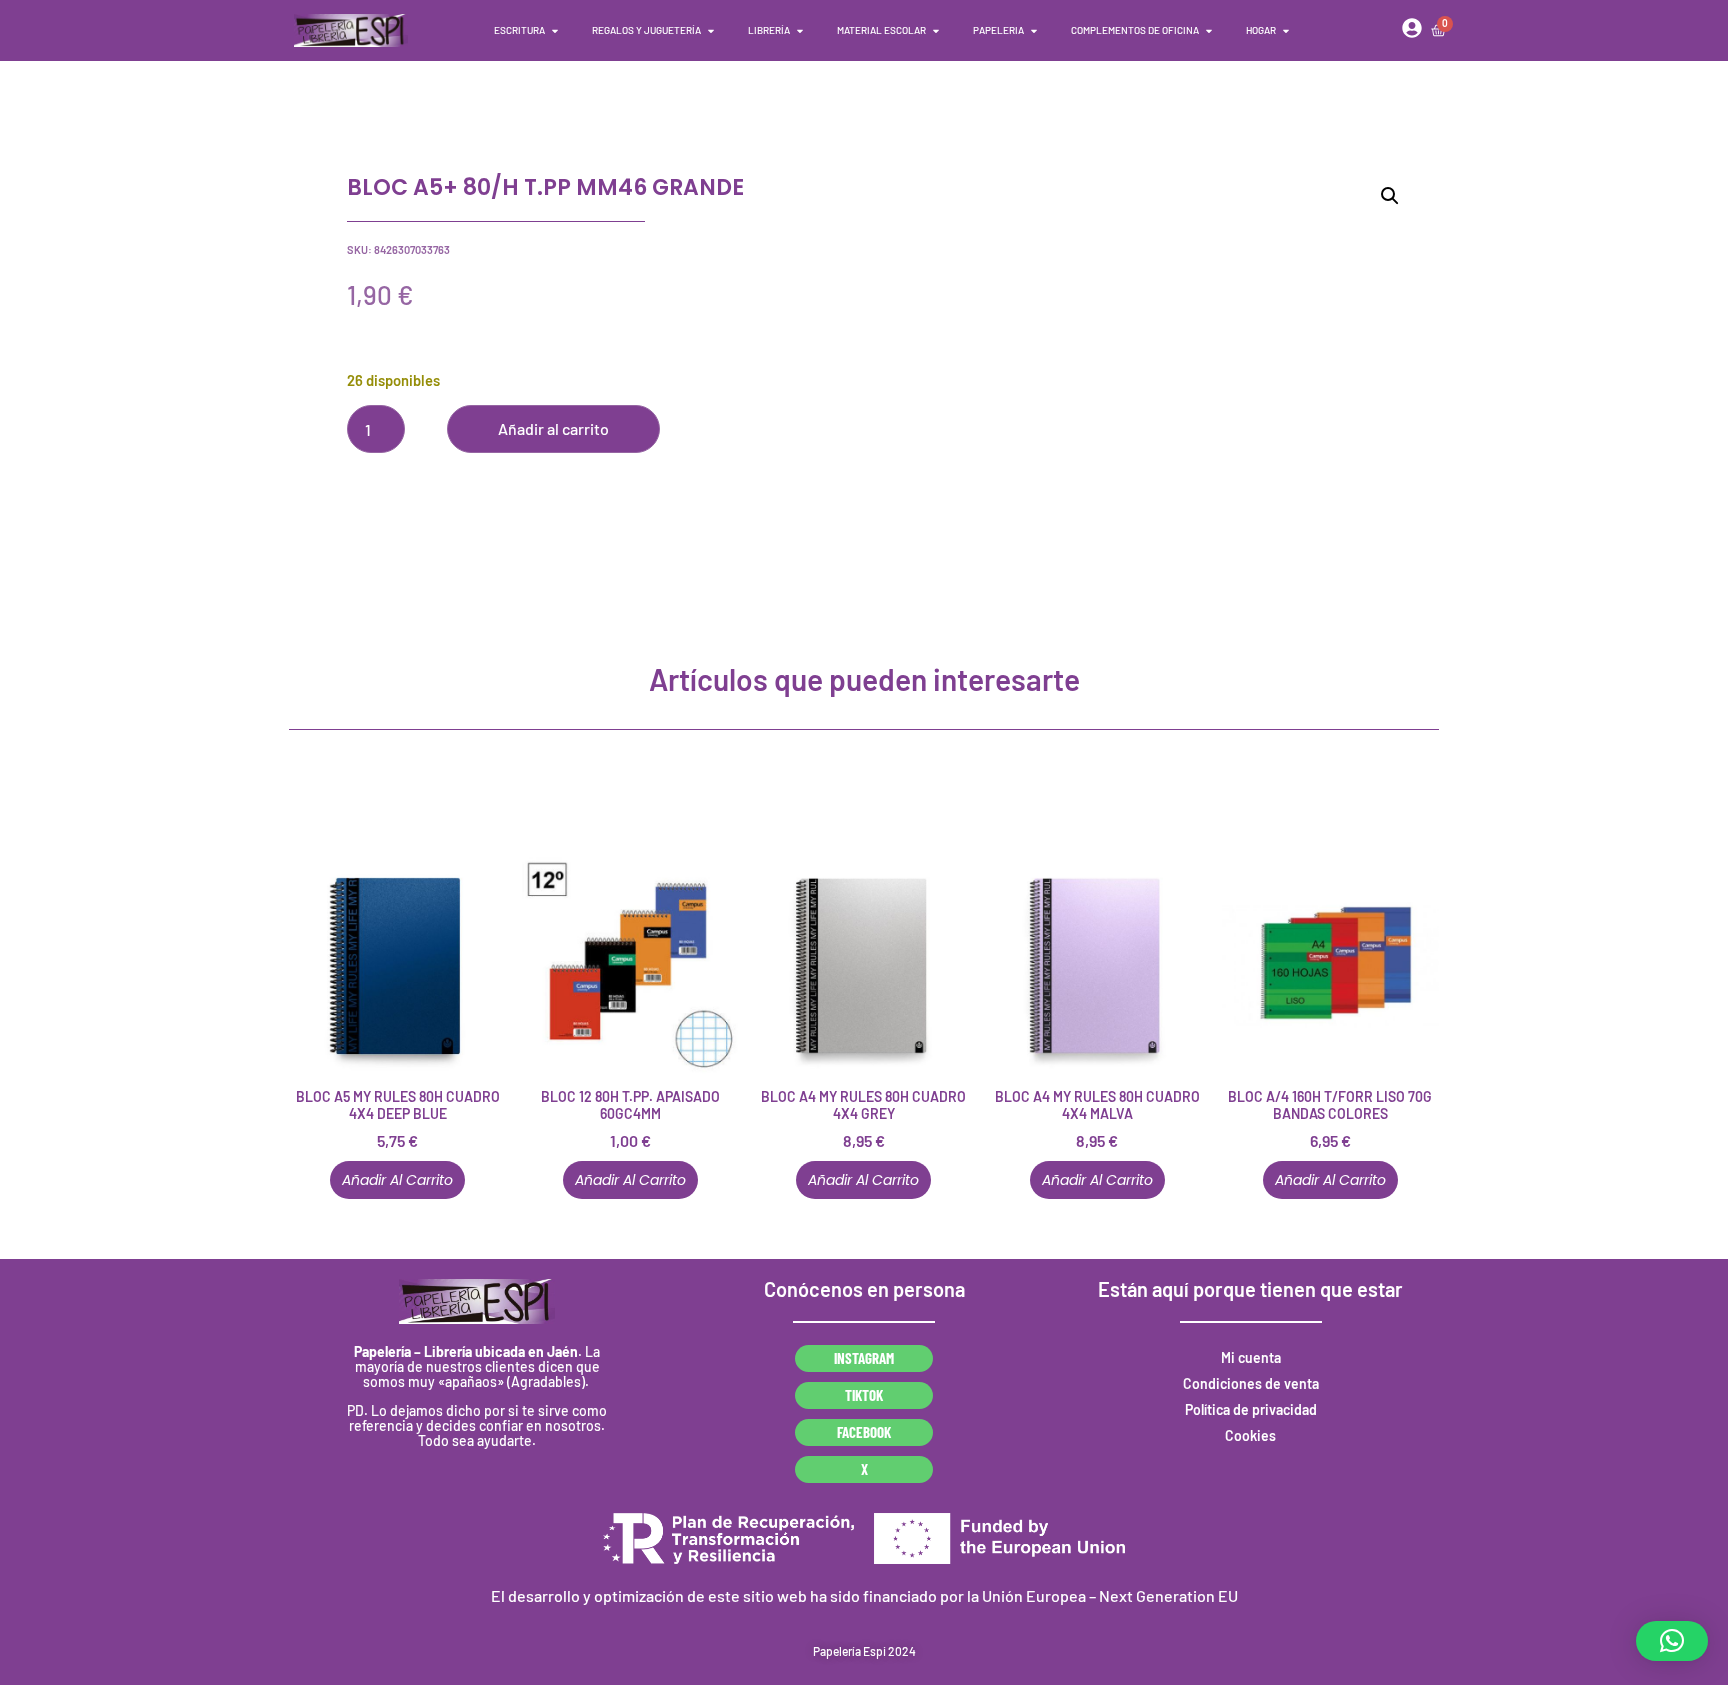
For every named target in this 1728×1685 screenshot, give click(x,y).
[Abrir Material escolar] (936, 30)
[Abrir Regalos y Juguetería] (711, 30)
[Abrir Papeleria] (1034, 30)
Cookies (1250, 1435)
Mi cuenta (1251, 1357)
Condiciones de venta (1251, 1383)
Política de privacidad (1251, 1409)
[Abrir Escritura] (555, 30)
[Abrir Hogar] (1286, 30)
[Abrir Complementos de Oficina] (1209, 30)
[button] (1390, 196)
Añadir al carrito (553, 428)
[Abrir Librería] (800, 30)
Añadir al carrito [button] (397, 1180)
